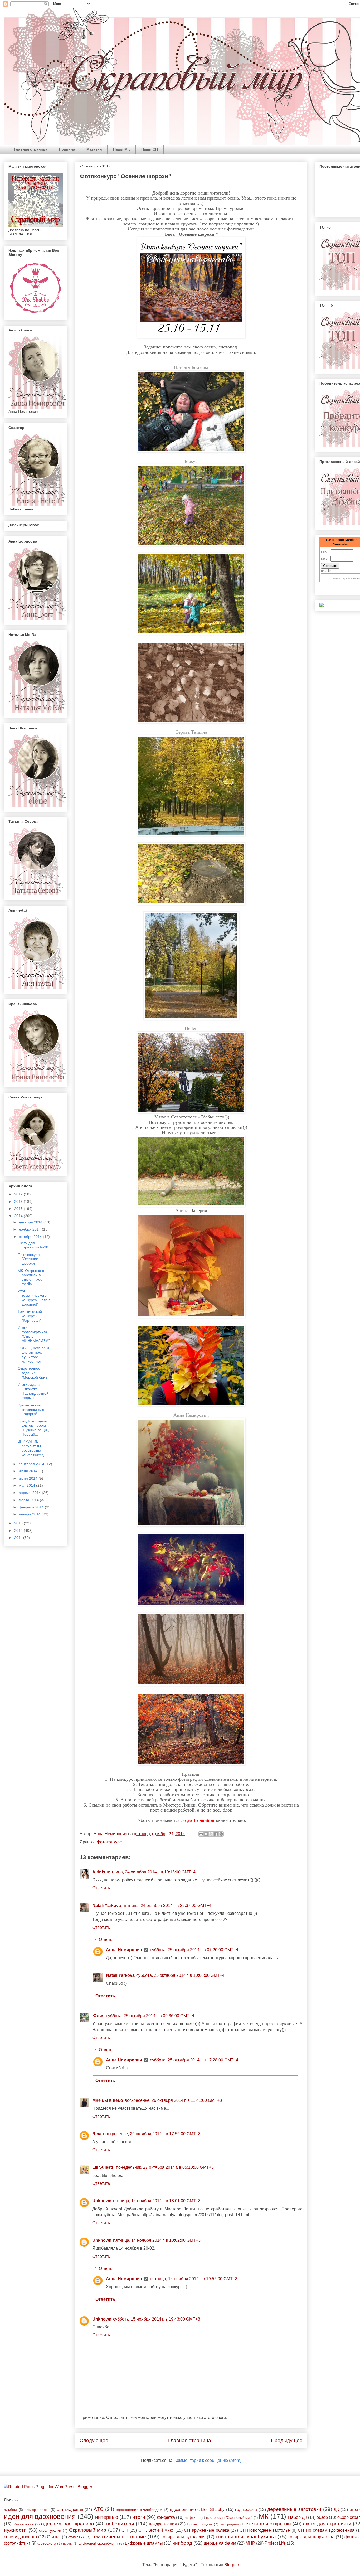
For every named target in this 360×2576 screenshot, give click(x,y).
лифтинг (192, 2517)
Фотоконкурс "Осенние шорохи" (29, 1259)
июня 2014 (29, 1478)
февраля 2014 (32, 1507)
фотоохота (47, 2543)
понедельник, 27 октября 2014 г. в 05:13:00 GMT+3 (165, 2167)
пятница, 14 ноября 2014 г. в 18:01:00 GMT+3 (157, 2201)
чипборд (182, 2543)
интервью (107, 2517)
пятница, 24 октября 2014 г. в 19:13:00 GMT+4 (151, 1872)
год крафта (246, 2509)
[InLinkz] (322, 604)
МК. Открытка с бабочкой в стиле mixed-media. (31, 1277)
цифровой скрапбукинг (98, 2543)
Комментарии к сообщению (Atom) (208, 2460)
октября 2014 (31, 1237)
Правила (67, 149)
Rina (97, 2134)
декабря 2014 (31, 1222)
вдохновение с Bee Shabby (197, 2509)
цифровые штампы (144, 2543)
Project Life (275, 2543)
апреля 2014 (30, 1493)
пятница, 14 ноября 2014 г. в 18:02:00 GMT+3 (157, 2240)
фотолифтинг (17, 2543)
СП (125, 2530)
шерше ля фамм (220, 2543)
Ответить (101, 1888)
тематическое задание (119, 2537)
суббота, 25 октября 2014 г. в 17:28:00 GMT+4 (194, 2060)
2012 (19, 1531)
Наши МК (121, 149)
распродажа (229, 2524)
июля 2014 (29, 1471)
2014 (19, 1216)
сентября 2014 (32, 1464)
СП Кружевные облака (206, 2530)
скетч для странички (327, 2524)
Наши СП (150, 149)
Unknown (102, 2201)
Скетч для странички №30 (33, 1245)
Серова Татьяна (191, 732)
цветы (68, 2543)
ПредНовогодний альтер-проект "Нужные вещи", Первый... (33, 1428)
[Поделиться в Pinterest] (221, 1834)
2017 (19, 1194)
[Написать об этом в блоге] (206, 1834)
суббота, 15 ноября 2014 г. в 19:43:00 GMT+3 (157, 2319)
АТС (99, 2509)
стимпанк (76, 2537)
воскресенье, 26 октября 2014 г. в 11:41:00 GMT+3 (173, 2100)
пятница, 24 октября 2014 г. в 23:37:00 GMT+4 (167, 1906)
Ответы (106, 1940)
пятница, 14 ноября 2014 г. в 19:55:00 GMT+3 (194, 2279)
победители (120, 2524)
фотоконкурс (109, 1842)
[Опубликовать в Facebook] (216, 1834)
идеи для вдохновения (40, 2516)
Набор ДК (298, 2517)
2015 (19, 1209)
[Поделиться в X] (211, 1834)
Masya (191, 461)
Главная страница (31, 149)
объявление (23, 2524)
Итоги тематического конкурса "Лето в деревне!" (34, 1297)
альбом (10, 2510)
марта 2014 (29, 1500)
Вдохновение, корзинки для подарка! (31, 1410)
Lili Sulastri (103, 2167)
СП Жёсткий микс (156, 2530)
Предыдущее (287, 2440)
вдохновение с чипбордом (139, 2510)
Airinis (99, 1872)
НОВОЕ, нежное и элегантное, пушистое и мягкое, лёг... (33, 1354)
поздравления (163, 2524)
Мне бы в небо (108, 2100)
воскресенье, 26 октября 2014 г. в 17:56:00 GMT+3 (152, 2134)
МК (264, 2516)
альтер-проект (37, 2510)
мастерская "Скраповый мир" (229, 2518)
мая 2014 (27, 1485)
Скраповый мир (88, 2530)
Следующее (94, 2440)
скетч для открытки (268, 2524)
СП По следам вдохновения (326, 2530)
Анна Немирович (124, 1950)
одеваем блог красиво (68, 2524)
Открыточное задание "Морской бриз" (33, 1373)
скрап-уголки (50, 2530)
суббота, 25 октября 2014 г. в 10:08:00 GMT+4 (180, 1975)
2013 (19, 1523)
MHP (250, 2543)
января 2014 (30, 1514)
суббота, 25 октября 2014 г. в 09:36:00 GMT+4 (150, 2016)
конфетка (166, 2517)
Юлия (98, 2016)
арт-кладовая (70, 2509)
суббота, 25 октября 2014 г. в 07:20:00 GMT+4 (194, 1950)
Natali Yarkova (107, 1906)
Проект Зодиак (200, 2524)
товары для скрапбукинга (246, 2537)
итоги (139, 2517)
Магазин (94, 149)
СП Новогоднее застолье (265, 2530)
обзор (322, 2517)
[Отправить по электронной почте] (201, 1834)
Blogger (232, 2565)
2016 (19, 1202)
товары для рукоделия (183, 2537)
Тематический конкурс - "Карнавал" (30, 1316)
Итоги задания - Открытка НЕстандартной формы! (33, 1391)
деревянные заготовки (294, 2509)
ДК (336, 2509)
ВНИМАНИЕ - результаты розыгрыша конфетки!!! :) (31, 1448)
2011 (19, 1538)
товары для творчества (311, 2537)
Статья (54, 2537)
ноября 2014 (30, 1229)
